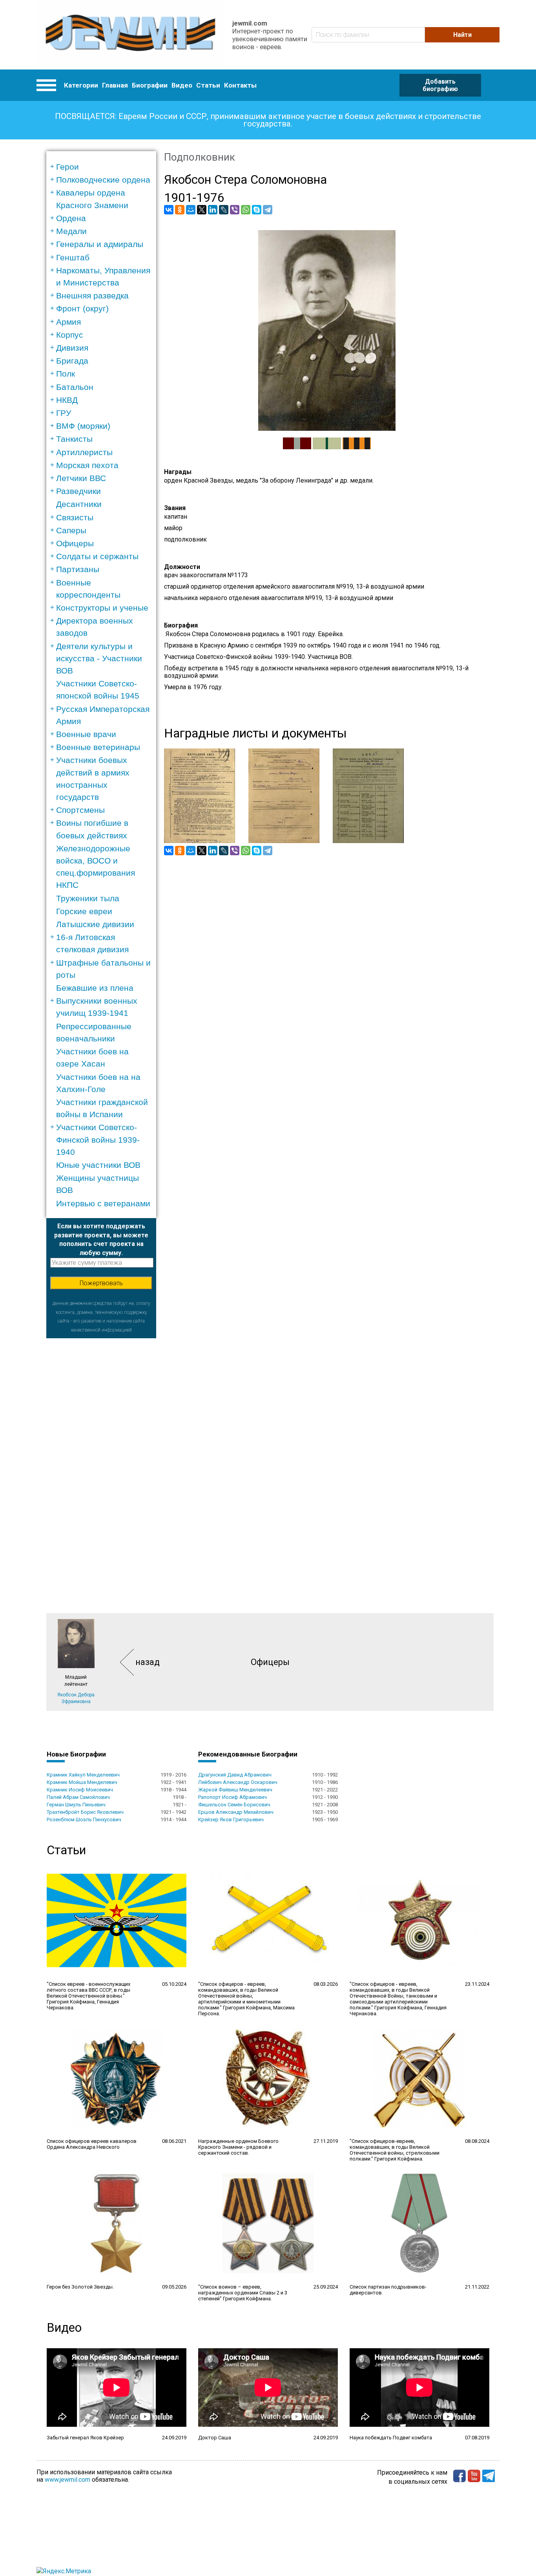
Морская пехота (87, 465)
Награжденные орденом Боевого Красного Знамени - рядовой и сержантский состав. (238, 2147)
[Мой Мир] (191, 210)
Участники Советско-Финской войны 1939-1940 (98, 1139)
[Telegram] (268, 210)
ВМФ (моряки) (83, 426)
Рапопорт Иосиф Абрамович (232, 1797)
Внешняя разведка (92, 295)
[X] (202, 210)
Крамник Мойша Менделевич (82, 1782)
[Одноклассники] (180, 210)
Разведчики (78, 491)
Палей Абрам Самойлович (78, 1797)
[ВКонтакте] (169, 210)
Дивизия (72, 348)
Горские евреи (84, 911)
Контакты (240, 85)
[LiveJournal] (224, 210)
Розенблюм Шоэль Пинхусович (84, 1819)
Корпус (70, 335)
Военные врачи (86, 734)
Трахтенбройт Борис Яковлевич (85, 1812)
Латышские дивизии (95, 924)
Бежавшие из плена (95, 988)
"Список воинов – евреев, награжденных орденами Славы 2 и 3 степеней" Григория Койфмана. (243, 2293)
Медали (71, 231)
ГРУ (64, 413)
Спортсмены (80, 810)
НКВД (67, 400)
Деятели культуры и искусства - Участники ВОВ (99, 658)
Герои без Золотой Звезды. (80, 2287)
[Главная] (130, 35)
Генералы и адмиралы (100, 244)
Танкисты (74, 439)
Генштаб (73, 257)
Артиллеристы (84, 452)
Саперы (71, 530)
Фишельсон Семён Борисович (234, 1805)
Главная (115, 85)
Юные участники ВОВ (98, 1165)
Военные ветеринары (98, 747)
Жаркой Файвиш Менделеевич (235, 1790)
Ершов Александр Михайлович (236, 1812)
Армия (68, 322)
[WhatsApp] (246, 210)
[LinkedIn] (213, 210)
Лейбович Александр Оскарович (238, 1782)
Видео (182, 85)
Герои (67, 167)
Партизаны (78, 569)
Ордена (71, 218)
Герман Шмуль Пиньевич (76, 1805)
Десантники (79, 504)
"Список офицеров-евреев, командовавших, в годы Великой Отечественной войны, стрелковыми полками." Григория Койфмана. (395, 2150)
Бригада (72, 361)
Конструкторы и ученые (102, 608)
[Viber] (235, 210)
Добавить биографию (440, 85)
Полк (66, 374)
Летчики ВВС (81, 478)
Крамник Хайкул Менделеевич (83, 1775)
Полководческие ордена (103, 180)
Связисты (75, 517)
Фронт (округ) (82, 308)
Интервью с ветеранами (103, 1203)
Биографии (150, 85)
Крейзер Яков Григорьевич (231, 1819)
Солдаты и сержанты (97, 556)
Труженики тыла (88, 898)
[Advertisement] (101, 1456)
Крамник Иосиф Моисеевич (80, 1790)
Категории (81, 85)
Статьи (208, 85)
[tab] (104, 167)
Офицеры (75, 543)
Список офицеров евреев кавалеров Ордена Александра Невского (92, 2144)
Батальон (75, 387)
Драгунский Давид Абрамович (235, 1775)
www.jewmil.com (67, 2480)
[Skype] (257, 210)
